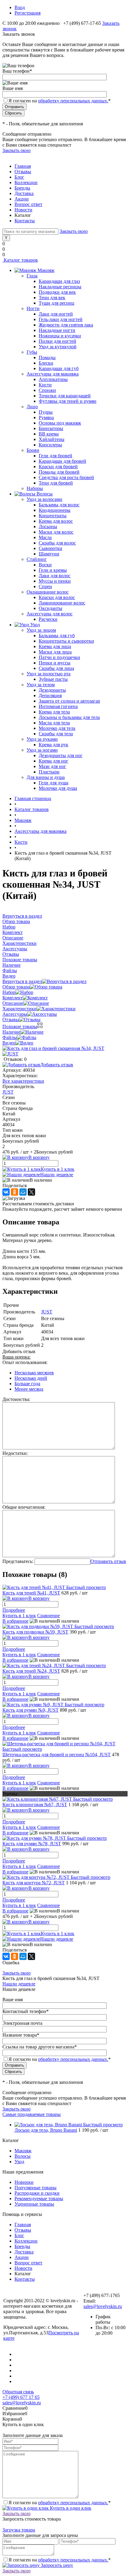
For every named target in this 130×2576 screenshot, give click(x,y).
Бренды (22, 188)
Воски (45, 565)
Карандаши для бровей (62, 461)
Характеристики (19, 1009)
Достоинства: (16, 1399)
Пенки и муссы (55, 663)
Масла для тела (54, 723)
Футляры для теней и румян (68, 401)
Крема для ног (54, 761)
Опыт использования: (25, 1362)
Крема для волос (56, 521)
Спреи (45, 586)
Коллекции (26, 182)
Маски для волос (56, 532)
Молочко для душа (58, 788)
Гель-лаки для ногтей (61, 319)
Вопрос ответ (28, 204)
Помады (47, 358)
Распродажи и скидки (37, 2193)
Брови (33, 450)
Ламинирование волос (62, 603)
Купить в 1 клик (58, 1169)
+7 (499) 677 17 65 (21, 2397)
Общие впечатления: (24, 1507)
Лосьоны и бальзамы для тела (69, 717)
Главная (23, 166)
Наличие (11, 1032)
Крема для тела (54, 712)
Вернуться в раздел (22, 981)
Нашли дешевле (57, 1175)
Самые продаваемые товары (32, 2114)
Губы (32, 352)
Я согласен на (60, 101)
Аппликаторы (53, 379)
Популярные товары (36, 2188)
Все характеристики (23, 1081)
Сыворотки (50, 548)
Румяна (46, 417)
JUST (8, 1092)
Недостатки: (15, 1453)
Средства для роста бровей (66, 477)
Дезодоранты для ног (61, 755)
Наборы (35, 488)
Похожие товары (20, 1026)
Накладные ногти (57, 330)
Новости (23, 210)
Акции (22, 199)
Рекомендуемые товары (39, 2199)
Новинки (24, 2182)
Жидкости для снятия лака (66, 325)
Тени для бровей (56, 483)
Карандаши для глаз (59, 281)
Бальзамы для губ (57, 636)
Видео (9, 1043)
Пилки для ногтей (57, 341)
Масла (45, 537)
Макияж (23, 2151)
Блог (19, 177)
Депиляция (50, 695)
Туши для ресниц (57, 303)
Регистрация (28, 13)
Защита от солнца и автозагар (69, 701)
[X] (31, 1192)
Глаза (32, 276)
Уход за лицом (41, 630)
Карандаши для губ (59, 368)
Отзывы (23, 172)
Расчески (48, 619)
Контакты (25, 221)
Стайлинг (37, 559)
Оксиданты (50, 608)
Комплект (13, 998)
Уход (19, 2162)
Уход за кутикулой (58, 347)
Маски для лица (55, 652)
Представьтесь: (18, 1561)
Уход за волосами (44, 499)
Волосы (23, 2156)
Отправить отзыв (108, 1561)
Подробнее (14, 1610)
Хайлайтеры (52, 439)
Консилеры (50, 445)
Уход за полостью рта (49, 674)
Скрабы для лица (56, 668)
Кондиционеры (55, 510)
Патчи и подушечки (59, 657)
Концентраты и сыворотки (66, 641)
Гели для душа (54, 783)
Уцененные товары (34, 2204)
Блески (46, 363)
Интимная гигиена (58, 706)
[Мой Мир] (23, 1192)
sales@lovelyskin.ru (103, 2306)
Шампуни (49, 554)
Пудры (46, 412)
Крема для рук (54, 745)
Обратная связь (18, 2392)
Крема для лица (55, 646)
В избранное (15, 1621)
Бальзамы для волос (59, 505)
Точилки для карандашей (65, 396)
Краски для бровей (58, 467)
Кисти (45, 385)
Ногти (33, 308)
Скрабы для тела (56, 734)
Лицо (32, 407)
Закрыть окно (16, 150)
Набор (9, 992)
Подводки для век (57, 292)
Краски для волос (57, 597)
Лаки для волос (55, 576)
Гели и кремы (53, 570)
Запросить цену (56, 2565)
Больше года (27, 1384)
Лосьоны (48, 526)
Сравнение (49, 1616)
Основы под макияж (60, 423)
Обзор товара (16, 987)
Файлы (10, 1037)
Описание (13, 1003)
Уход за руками (42, 739)
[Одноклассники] (15, 1192)
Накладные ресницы (60, 287)
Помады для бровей (59, 472)
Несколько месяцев (34, 1373)
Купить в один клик (70, 2508)
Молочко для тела (57, 728)
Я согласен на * (60, 2503)
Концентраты (53, 516)
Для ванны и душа (46, 777)
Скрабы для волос (57, 543)
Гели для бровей (55, 456)
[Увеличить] (53, 1048)
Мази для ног (52, 766)
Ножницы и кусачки (60, 336)
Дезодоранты (52, 690)
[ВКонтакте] (6, 1192)
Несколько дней (31, 1378)
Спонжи (47, 390)
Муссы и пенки (55, 581)
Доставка (24, 193)
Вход (20, 7)
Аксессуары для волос (50, 614)
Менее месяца (29, 1389)
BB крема (49, 434)
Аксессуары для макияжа (53, 374)
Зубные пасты (53, 679)
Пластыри (49, 772)
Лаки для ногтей (56, 314)
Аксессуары (15, 1014)
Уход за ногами (42, 750)
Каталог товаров (20, 260)
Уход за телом (41, 685)
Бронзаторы (51, 428)
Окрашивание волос (48, 592)
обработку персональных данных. (73, 101)
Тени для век (52, 298)
